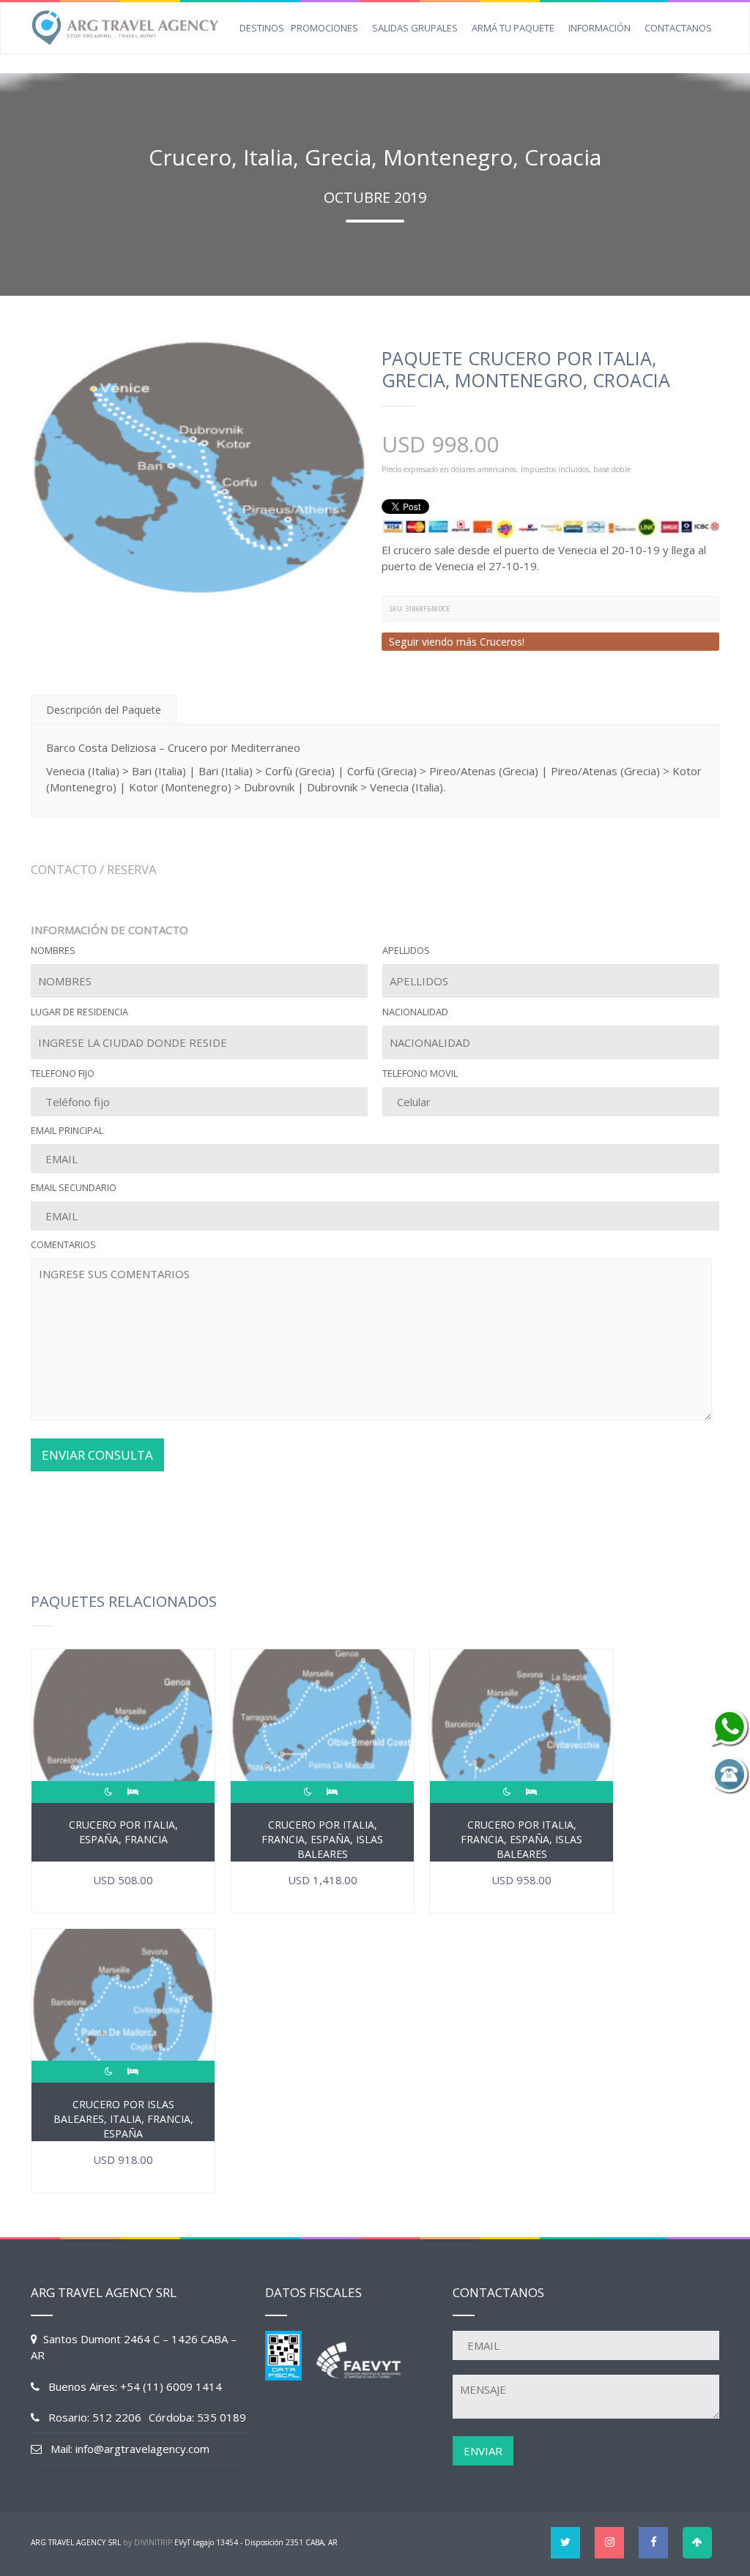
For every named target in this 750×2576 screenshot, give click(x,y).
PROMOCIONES (324, 28)
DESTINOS (262, 28)
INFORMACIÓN (599, 28)
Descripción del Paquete (104, 710)
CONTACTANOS (678, 28)
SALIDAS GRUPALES (415, 28)
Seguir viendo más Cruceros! (457, 642)
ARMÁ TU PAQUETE (513, 28)
